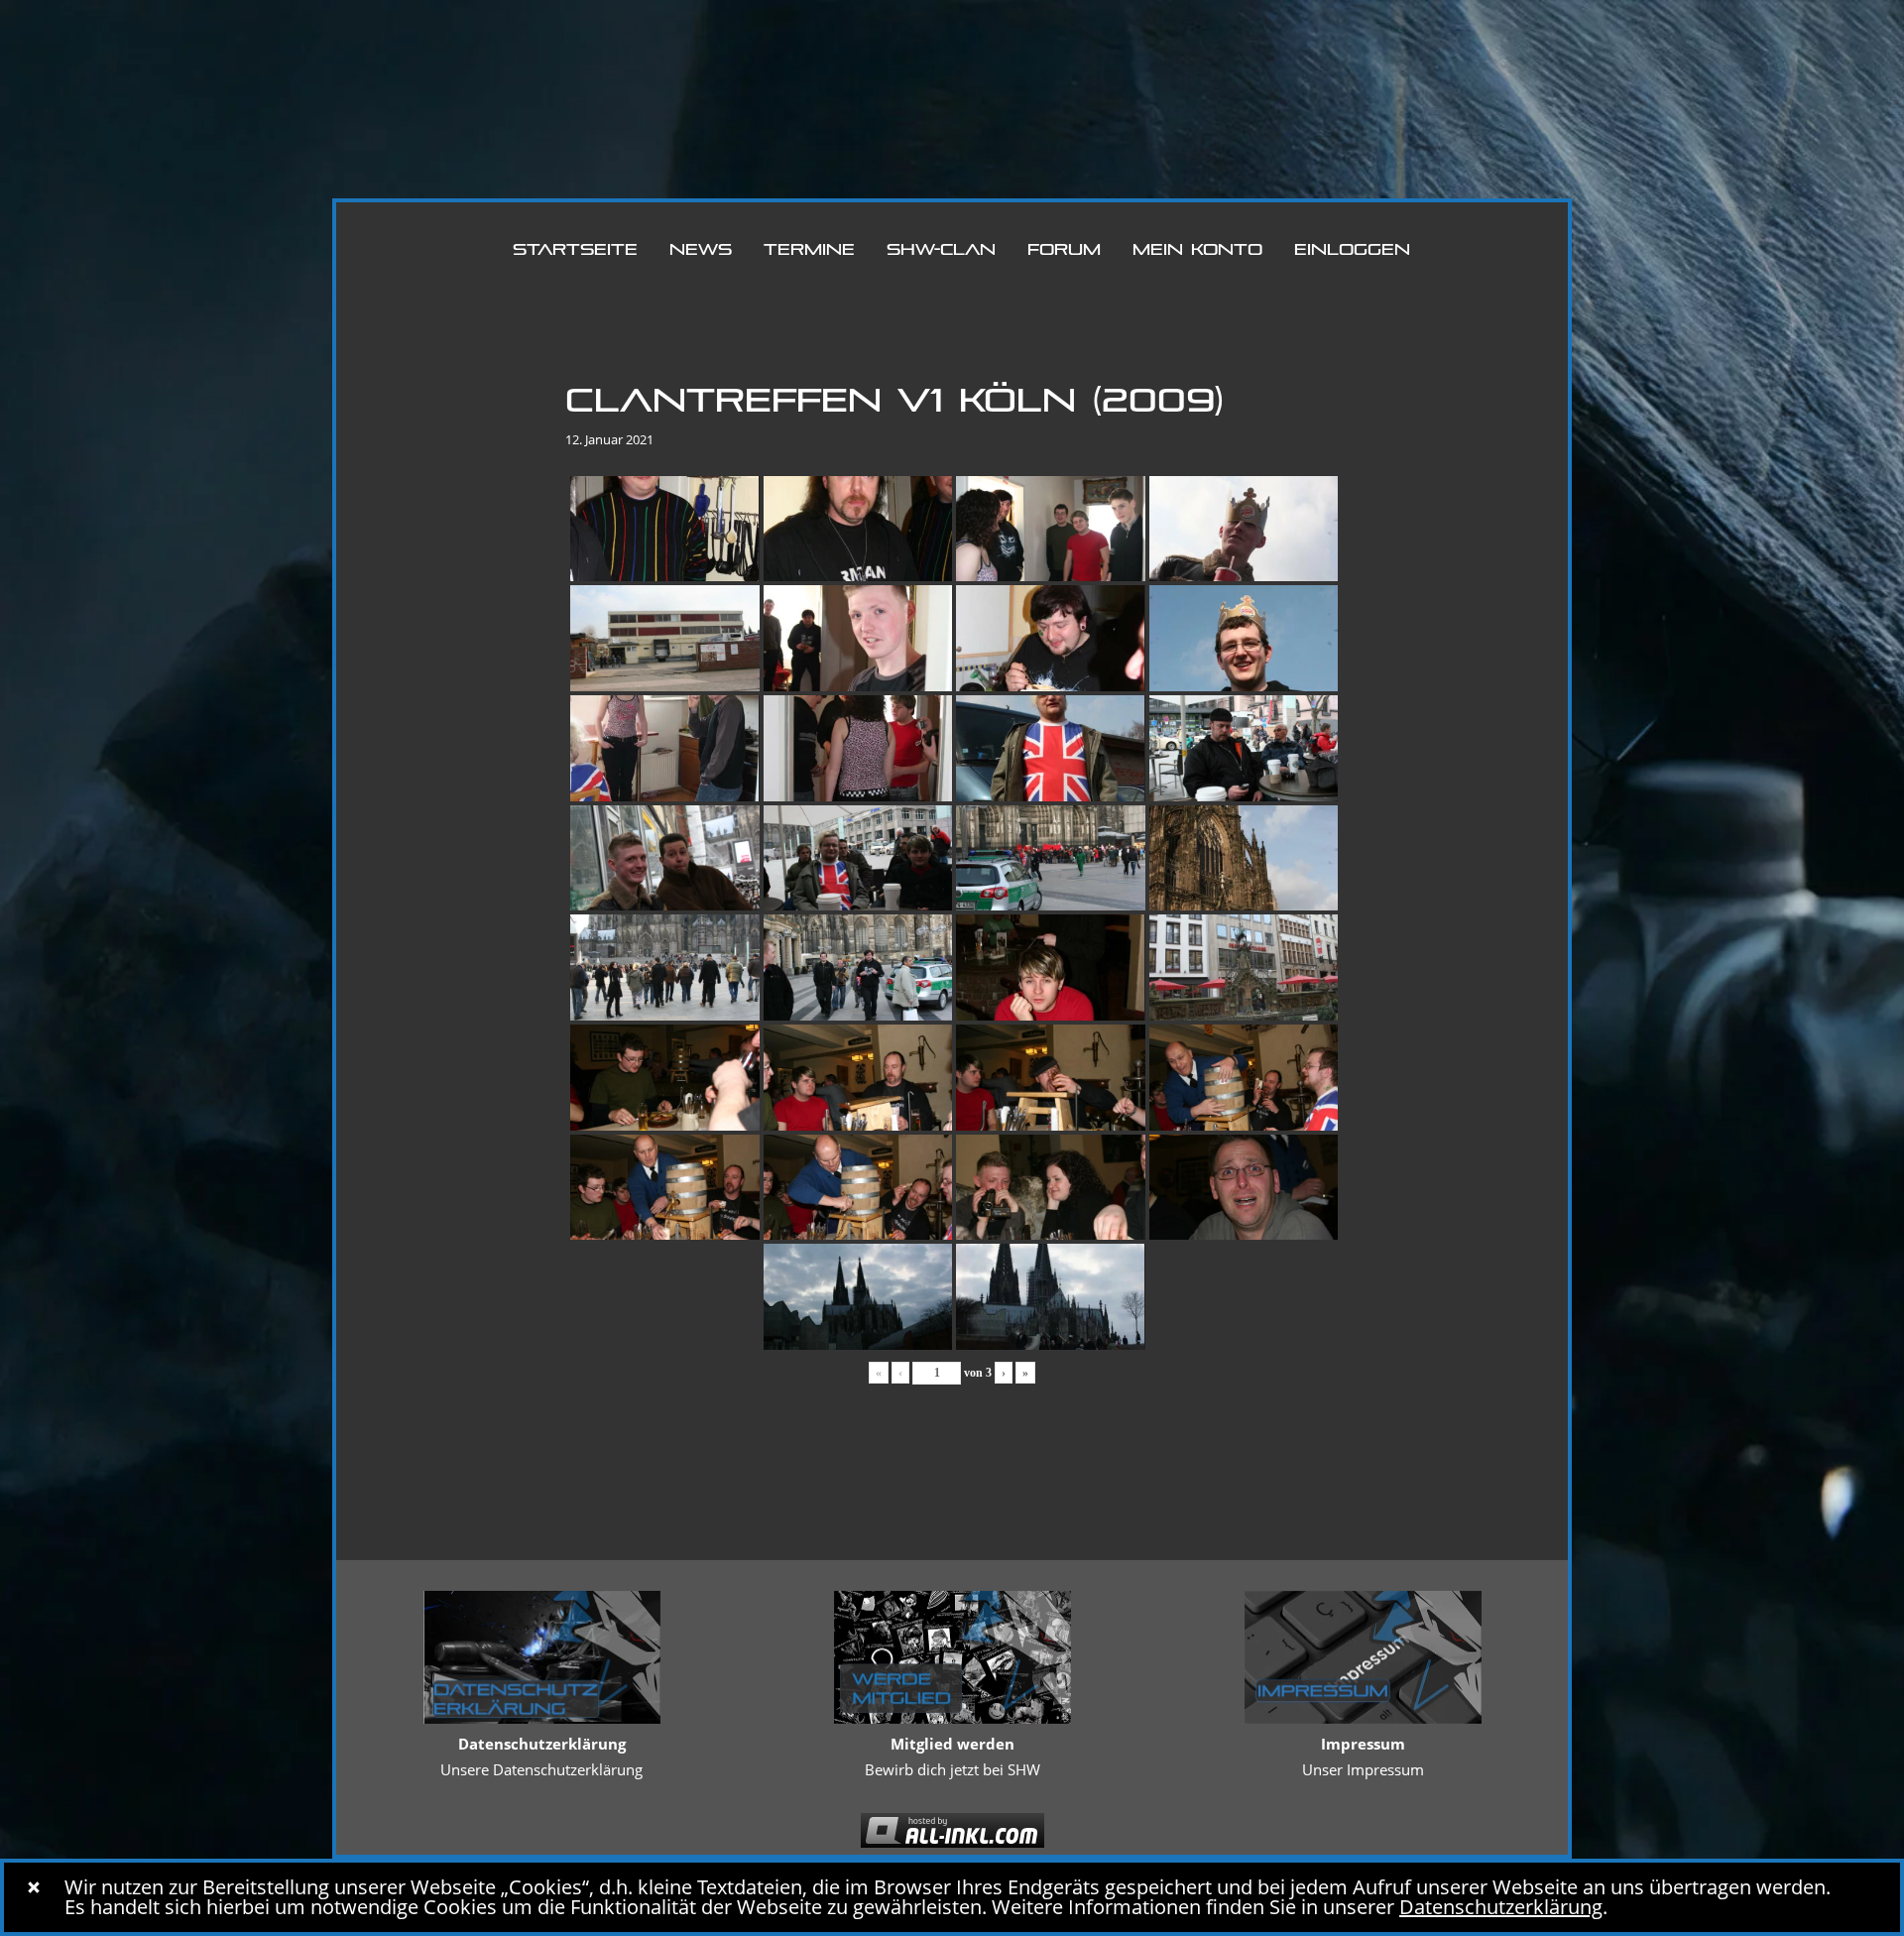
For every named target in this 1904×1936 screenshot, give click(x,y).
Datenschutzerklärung (1501, 1907)
